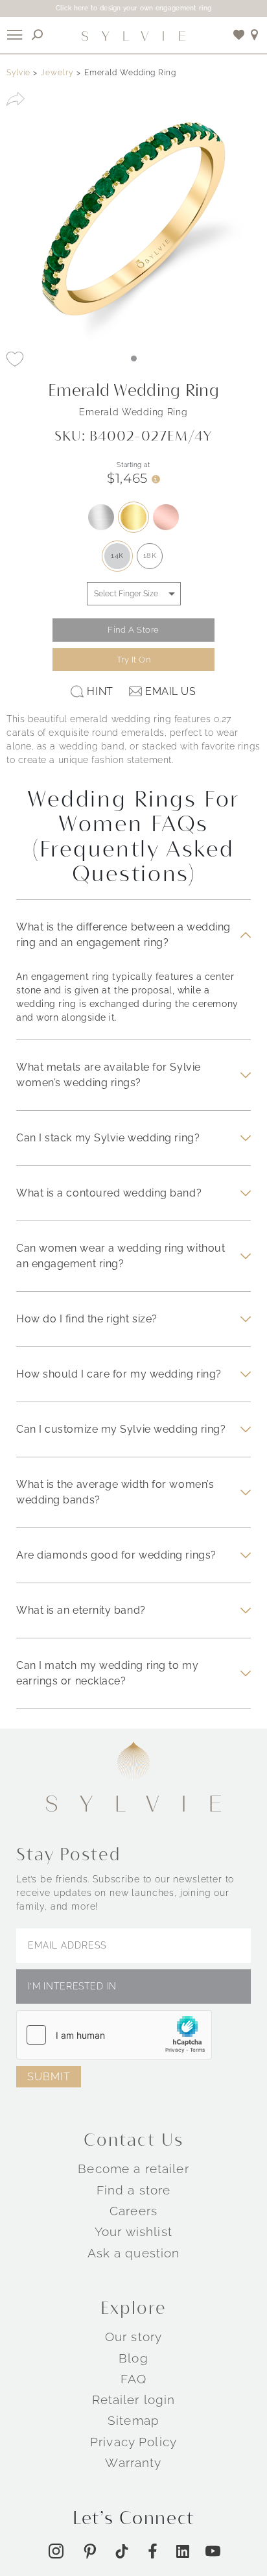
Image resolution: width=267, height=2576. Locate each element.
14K (117, 556)
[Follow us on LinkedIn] (183, 2551)
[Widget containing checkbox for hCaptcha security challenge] (114, 2035)
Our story (133, 2337)
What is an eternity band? (81, 1610)
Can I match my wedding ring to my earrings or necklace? (107, 1673)
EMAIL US (170, 691)
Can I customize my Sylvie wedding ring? (121, 1429)
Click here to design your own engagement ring (134, 8)
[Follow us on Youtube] (213, 2551)
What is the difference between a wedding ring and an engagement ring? (123, 935)
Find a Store (133, 630)
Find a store (134, 2190)
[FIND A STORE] (255, 35)
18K (150, 556)
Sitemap (133, 2420)
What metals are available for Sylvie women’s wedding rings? (109, 1075)
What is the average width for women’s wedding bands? (115, 1492)
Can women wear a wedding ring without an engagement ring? (121, 1256)
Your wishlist (133, 2231)
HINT (100, 691)
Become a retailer (133, 2169)
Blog (133, 2358)
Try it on (134, 660)
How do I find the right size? (87, 1319)
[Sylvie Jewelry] (133, 35)
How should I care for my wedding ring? (119, 1374)
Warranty (133, 2462)
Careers (133, 2211)
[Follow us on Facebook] (153, 2551)
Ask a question (134, 2253)
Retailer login (134, 2400)
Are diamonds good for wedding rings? (116, 1555)
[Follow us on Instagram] (56, 2551)
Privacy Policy (133, 2442)
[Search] (38, 35)
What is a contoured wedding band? (109, 1193)
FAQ (133, 2379)
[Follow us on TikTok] (122, 2551)
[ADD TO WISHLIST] (15, 359)
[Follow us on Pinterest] (90, 2551)
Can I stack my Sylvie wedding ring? (108, 1138)
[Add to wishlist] (239, 35)
